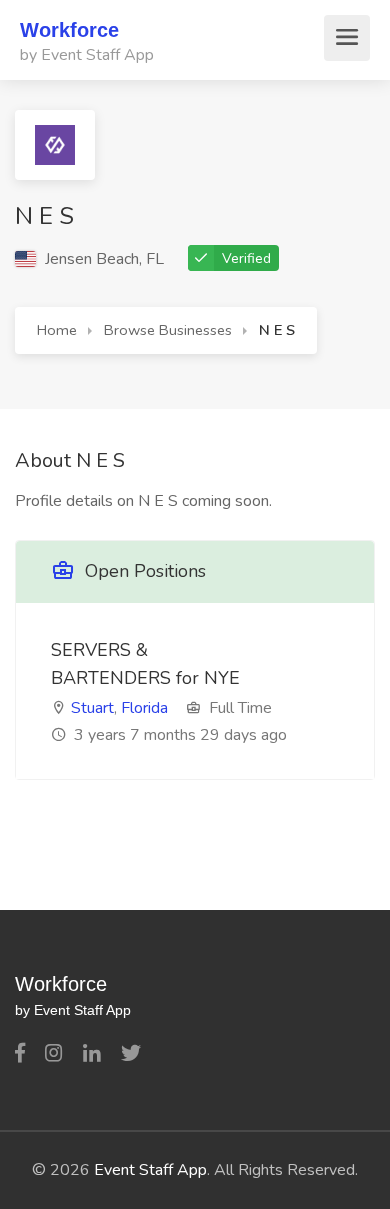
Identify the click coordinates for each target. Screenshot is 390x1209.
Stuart (92, 708)
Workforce (69, 30)
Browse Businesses (168, 330)
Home (57, 330)
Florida (144, 708)
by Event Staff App (87, 55)
